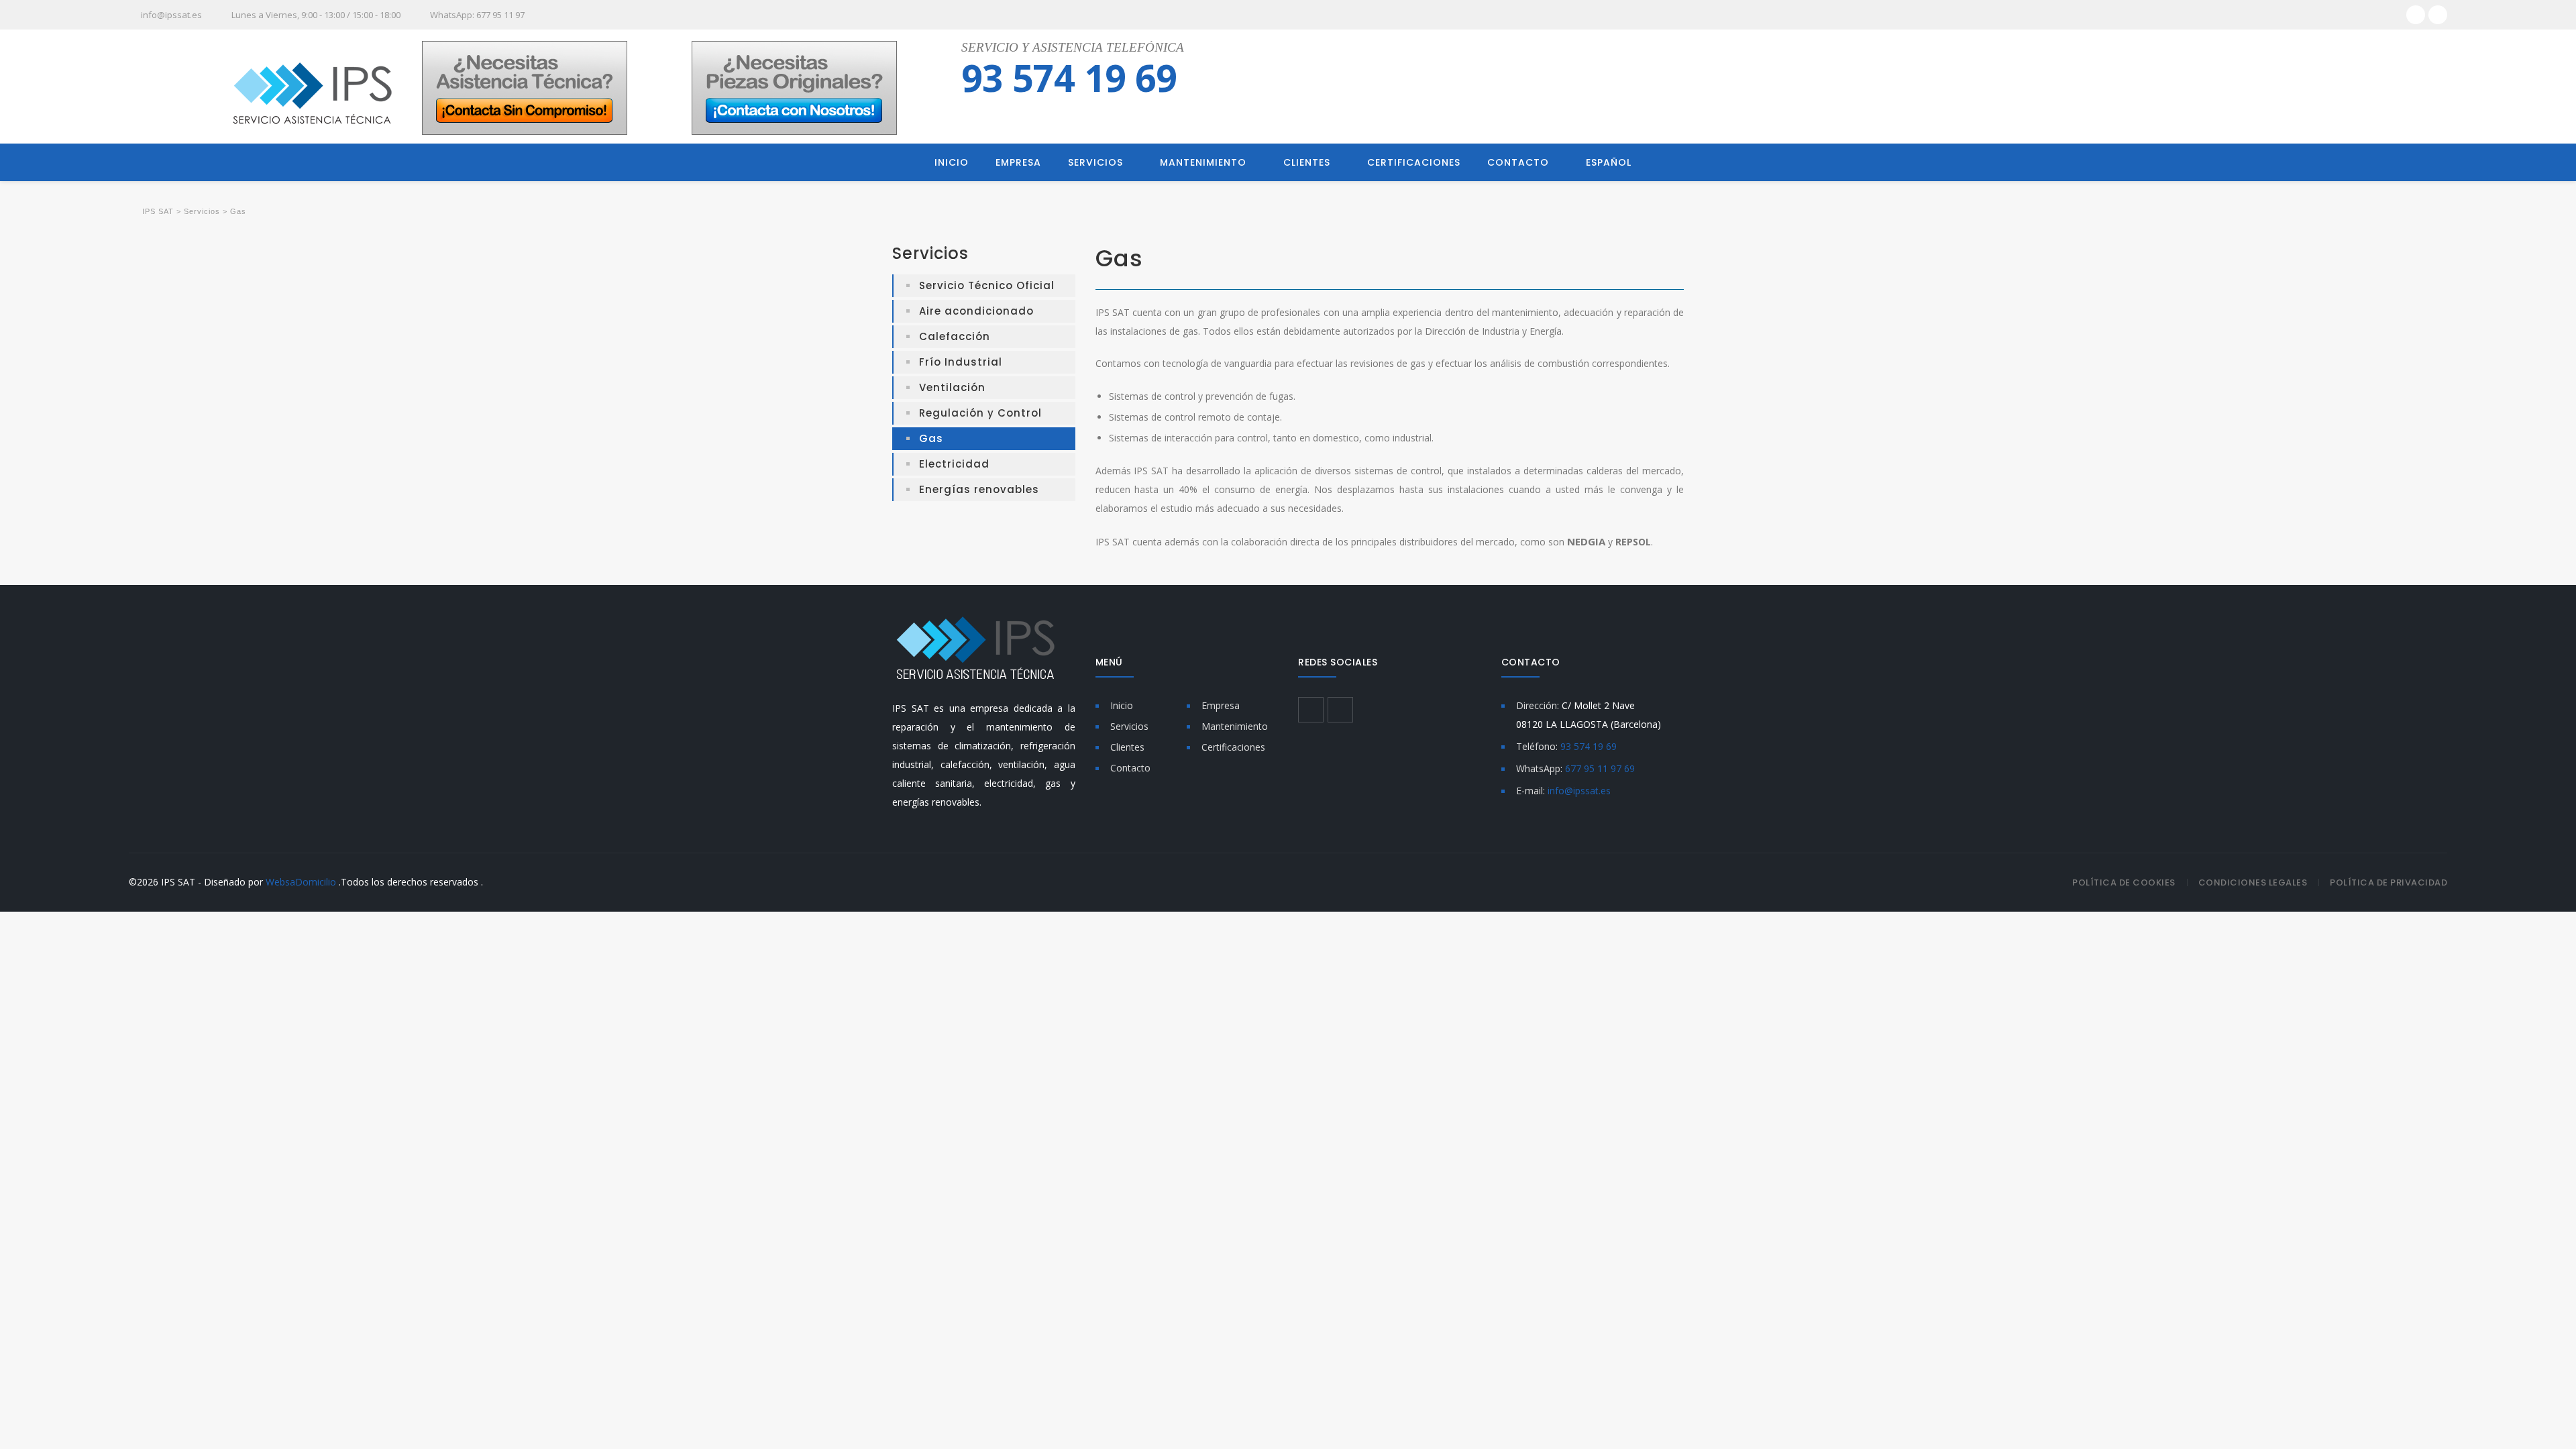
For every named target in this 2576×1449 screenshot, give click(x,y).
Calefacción (955, 336)
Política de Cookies (2124, 882)
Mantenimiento (1235, 726)
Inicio (1122, 705)
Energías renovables (979, 489)
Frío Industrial (961, 362)
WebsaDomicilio (301, 882)
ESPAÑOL (1609, 162)
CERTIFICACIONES (1414, 162)
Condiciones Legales (2253, 882)
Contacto (1130, 768)
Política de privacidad (2389, 882)
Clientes (1127, 747)
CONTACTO (1518, 162)
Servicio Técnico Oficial (987, 285)
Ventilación (952, 387)
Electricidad (954, 464)
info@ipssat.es (171, 15)
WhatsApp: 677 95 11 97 (477, 15)
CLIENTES (1307, 162)
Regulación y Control (980, 413)
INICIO (952, 162)
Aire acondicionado (976, 311)
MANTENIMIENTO (1203, 162)
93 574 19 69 (1069, 77)
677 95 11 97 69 (1600, 768)
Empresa (1221, 705)
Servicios (1129, 726)
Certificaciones (1233, 747)
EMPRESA (1018, 162)
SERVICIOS (1095, 162)
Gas (931, 438)
